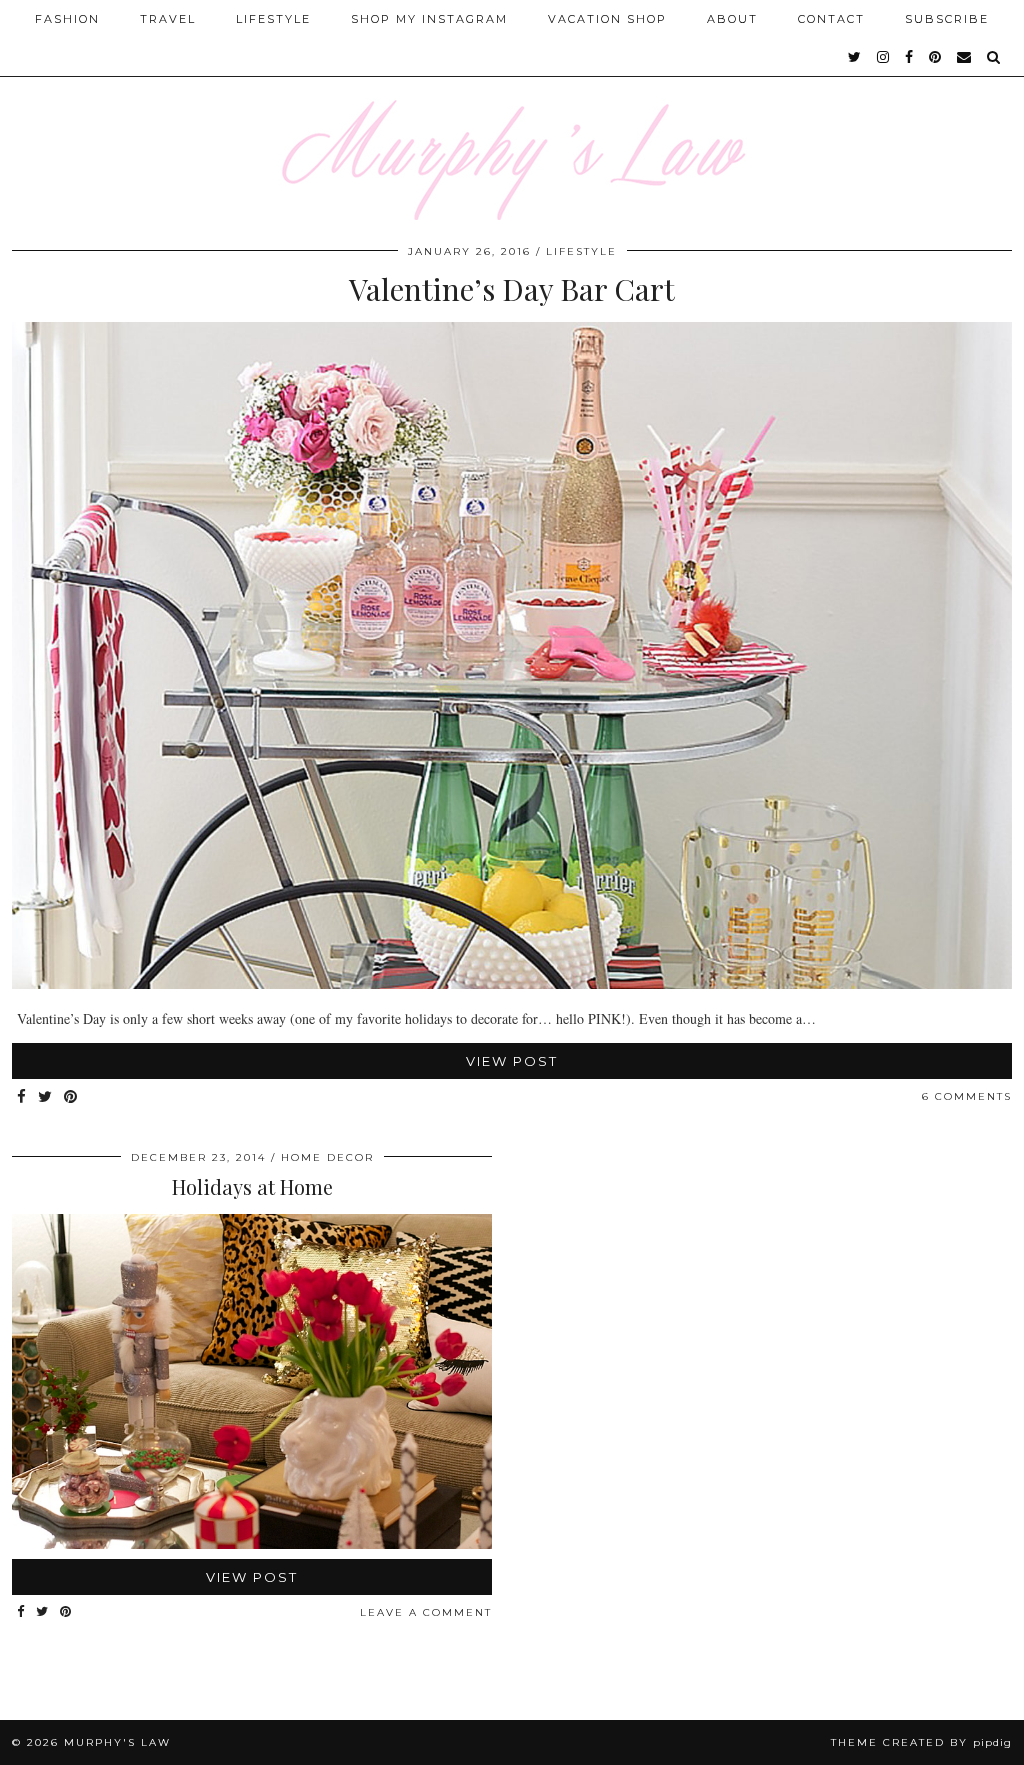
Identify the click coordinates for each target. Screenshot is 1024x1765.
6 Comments (967, 1096)
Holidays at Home (252, 1186)
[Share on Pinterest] (71, 1097)
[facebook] (910, 57)
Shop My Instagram (429, 19)
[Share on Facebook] (22, 1097)
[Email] (965, 57)
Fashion (67, 19)
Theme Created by (921, 1742)
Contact (831, 19)
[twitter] (855, 57)
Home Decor (327, 1157)
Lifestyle (273, 19)
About (732, 19)
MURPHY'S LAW (117, 1742)
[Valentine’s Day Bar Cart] (512, 983)
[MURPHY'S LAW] (512, 110)
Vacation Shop (607, 19)
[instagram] (884, 57)
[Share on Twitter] (46, 1097)
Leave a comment (426, 1612)
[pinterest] (936, 57)
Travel (168, 19)
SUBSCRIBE (947, 19)
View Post (512, 1061)
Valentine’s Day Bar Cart (512, 289)
